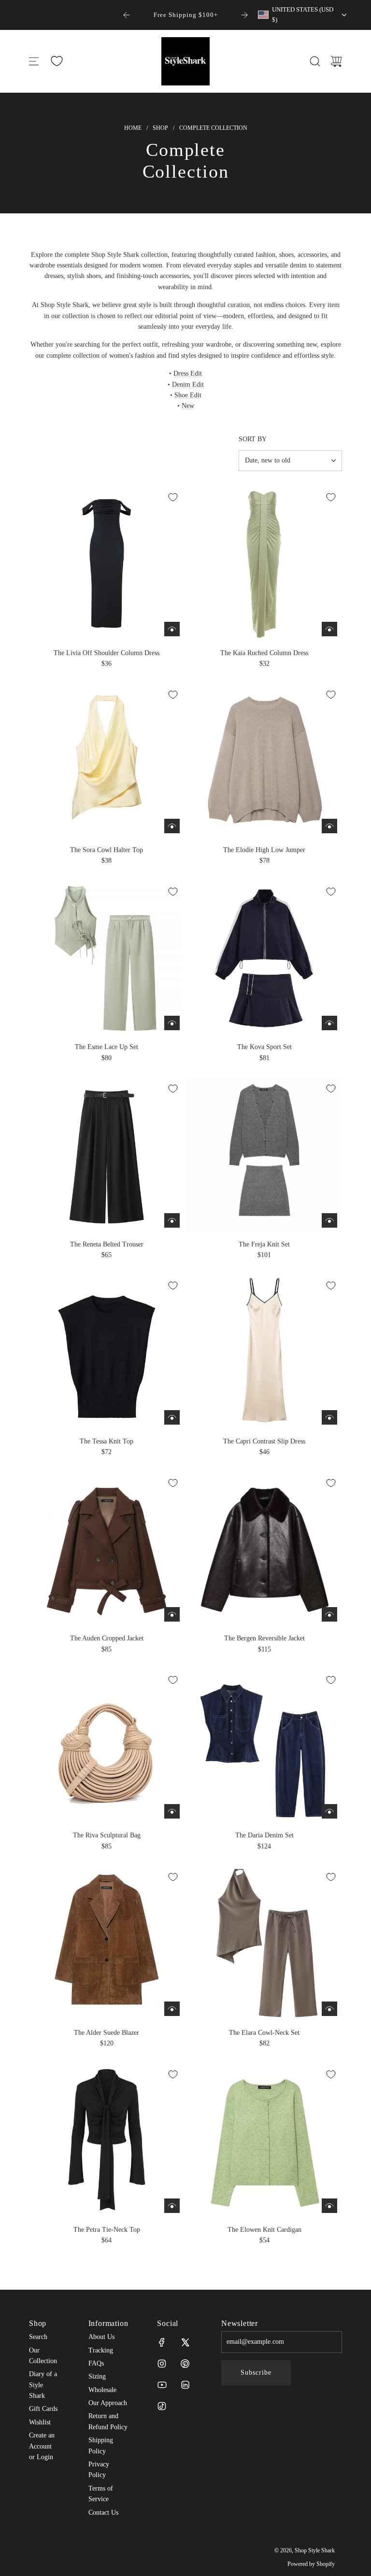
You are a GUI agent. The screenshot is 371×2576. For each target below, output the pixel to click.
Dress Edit (188, 373)
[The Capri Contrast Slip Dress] (265, 1352)
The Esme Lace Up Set (107, 1047)
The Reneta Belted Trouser (107, 1244)
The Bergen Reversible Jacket (264, 1638)
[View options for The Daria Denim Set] (329, 1811)
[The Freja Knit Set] (265, 1155)
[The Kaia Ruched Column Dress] (265, 563)
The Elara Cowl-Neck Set (264, 2033)
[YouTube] (162, 2385)
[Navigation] (34, 61)
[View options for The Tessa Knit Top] (172, 1417)
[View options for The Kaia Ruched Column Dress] (329, 629)
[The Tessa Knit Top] (107, 1352)
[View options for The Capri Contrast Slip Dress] (329, 1417)
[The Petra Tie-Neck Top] (107, 2141)
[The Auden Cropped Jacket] (107, 1549)
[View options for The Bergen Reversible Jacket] (329, 1614)
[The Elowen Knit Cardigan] (265, 2141)
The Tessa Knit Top (107, 1441)
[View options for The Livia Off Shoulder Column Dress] (172, 629)
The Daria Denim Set (264, 1835)
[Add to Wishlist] (173, 497)
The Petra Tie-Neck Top (107, 2230)
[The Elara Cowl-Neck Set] (265, 1943)
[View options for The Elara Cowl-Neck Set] (329, 2009)
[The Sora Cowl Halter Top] (107, 761)
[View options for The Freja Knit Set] (329, 1220)
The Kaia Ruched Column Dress (264, 653)
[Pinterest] (185, 2364)
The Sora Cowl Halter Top (107, 850)
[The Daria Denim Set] (265, 1746)
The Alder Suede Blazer (107, 2033)
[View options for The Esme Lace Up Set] (172, 1023)
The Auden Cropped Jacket (107, 1638)
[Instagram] (162, 2364)
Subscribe (256, 2373)
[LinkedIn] (185, 2385)
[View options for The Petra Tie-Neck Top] (172, 2206)
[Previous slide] (127, 15)
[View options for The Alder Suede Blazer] (172, 2009)
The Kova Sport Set (264, 1047)
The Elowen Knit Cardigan (264, 2230)
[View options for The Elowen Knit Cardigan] (329, 2206)
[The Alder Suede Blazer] (107, 1943)
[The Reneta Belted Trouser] (107, 1155)
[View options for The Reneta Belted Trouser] (172, 1220)
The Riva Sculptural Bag (107, 1835)
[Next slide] (244, 15)
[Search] (315, 61)
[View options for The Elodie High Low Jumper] (329, 826)
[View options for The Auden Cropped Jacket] (172, 1614)
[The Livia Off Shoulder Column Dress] (107, 563)
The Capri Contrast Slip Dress (264, 1441)
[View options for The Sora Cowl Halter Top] (172, 826)
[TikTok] (162, 2406)
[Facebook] (162, 2342)
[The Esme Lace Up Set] (107, 958)
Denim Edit (188, 385)
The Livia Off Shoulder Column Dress (107, 653)
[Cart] (336, 61)
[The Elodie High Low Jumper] (265, 761)
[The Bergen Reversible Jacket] (265, 1549)
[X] (185, 2342)
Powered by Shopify (311, 2564)
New (188, 406)
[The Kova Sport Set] (265, 958)
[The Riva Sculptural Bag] (107, 1746)
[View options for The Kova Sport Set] (329, 1023)
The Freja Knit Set (264, 1244)
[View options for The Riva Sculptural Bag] (172, 1811)
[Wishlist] (57, 61)
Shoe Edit (188, 395)
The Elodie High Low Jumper (264, 850)
